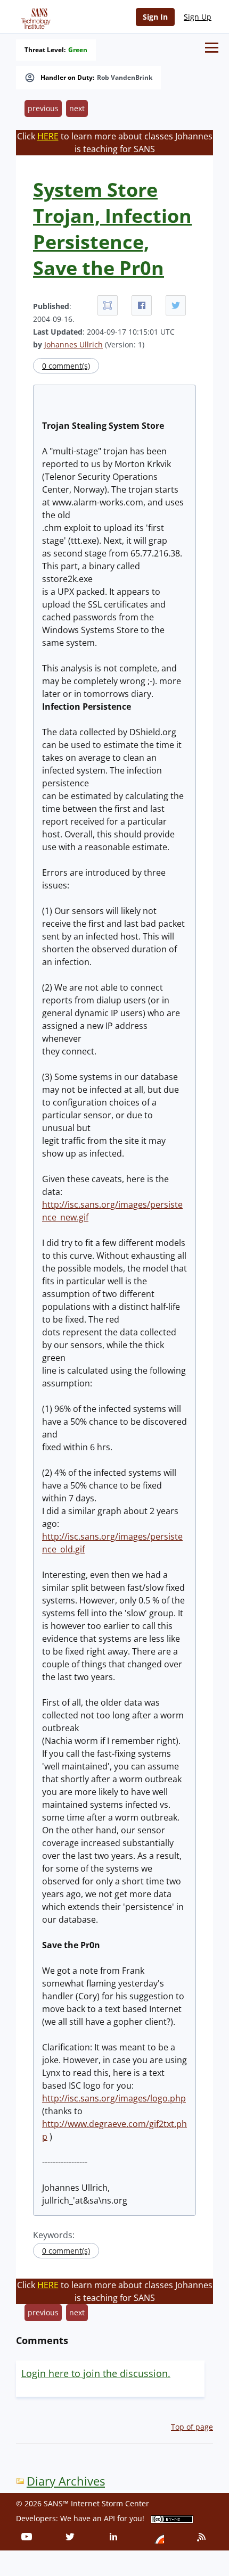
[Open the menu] (212, 48)
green (78, 50)
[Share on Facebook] (142, 305)
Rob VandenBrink (125, 78)
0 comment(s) (66, 366)
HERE (48, 136)
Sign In (155, 17)
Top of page (192, 2427)
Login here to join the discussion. (96, 2373)
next (77, 108)
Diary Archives (66, 2481)
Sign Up (198, 17)
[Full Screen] (108, 305)
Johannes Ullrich (73, 344)
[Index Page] (34, 16)
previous (43, 108)
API (109, 2518)
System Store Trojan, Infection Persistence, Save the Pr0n (112, 229)
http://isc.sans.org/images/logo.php (114, 2098)
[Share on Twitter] (176, 305)
